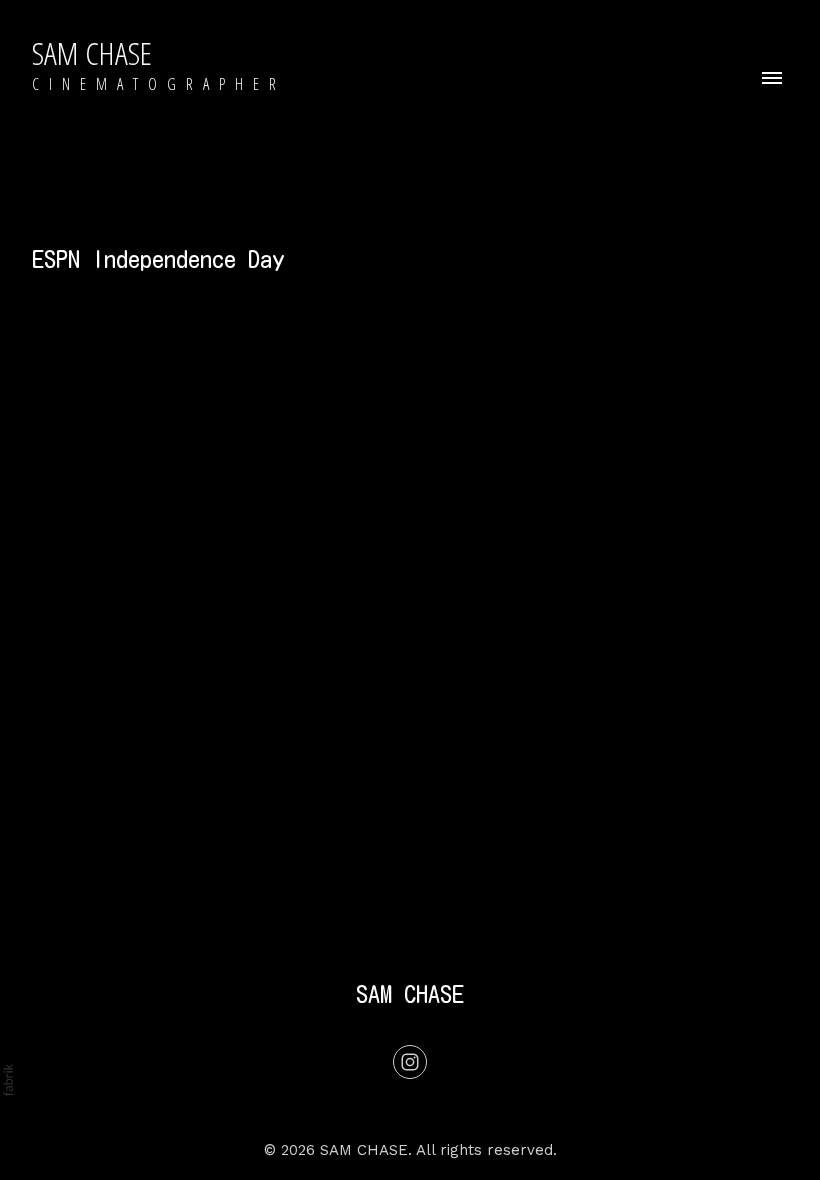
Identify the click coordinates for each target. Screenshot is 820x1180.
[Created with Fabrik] (8, 1080)
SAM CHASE (410, 994)
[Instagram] (410, 1062)
